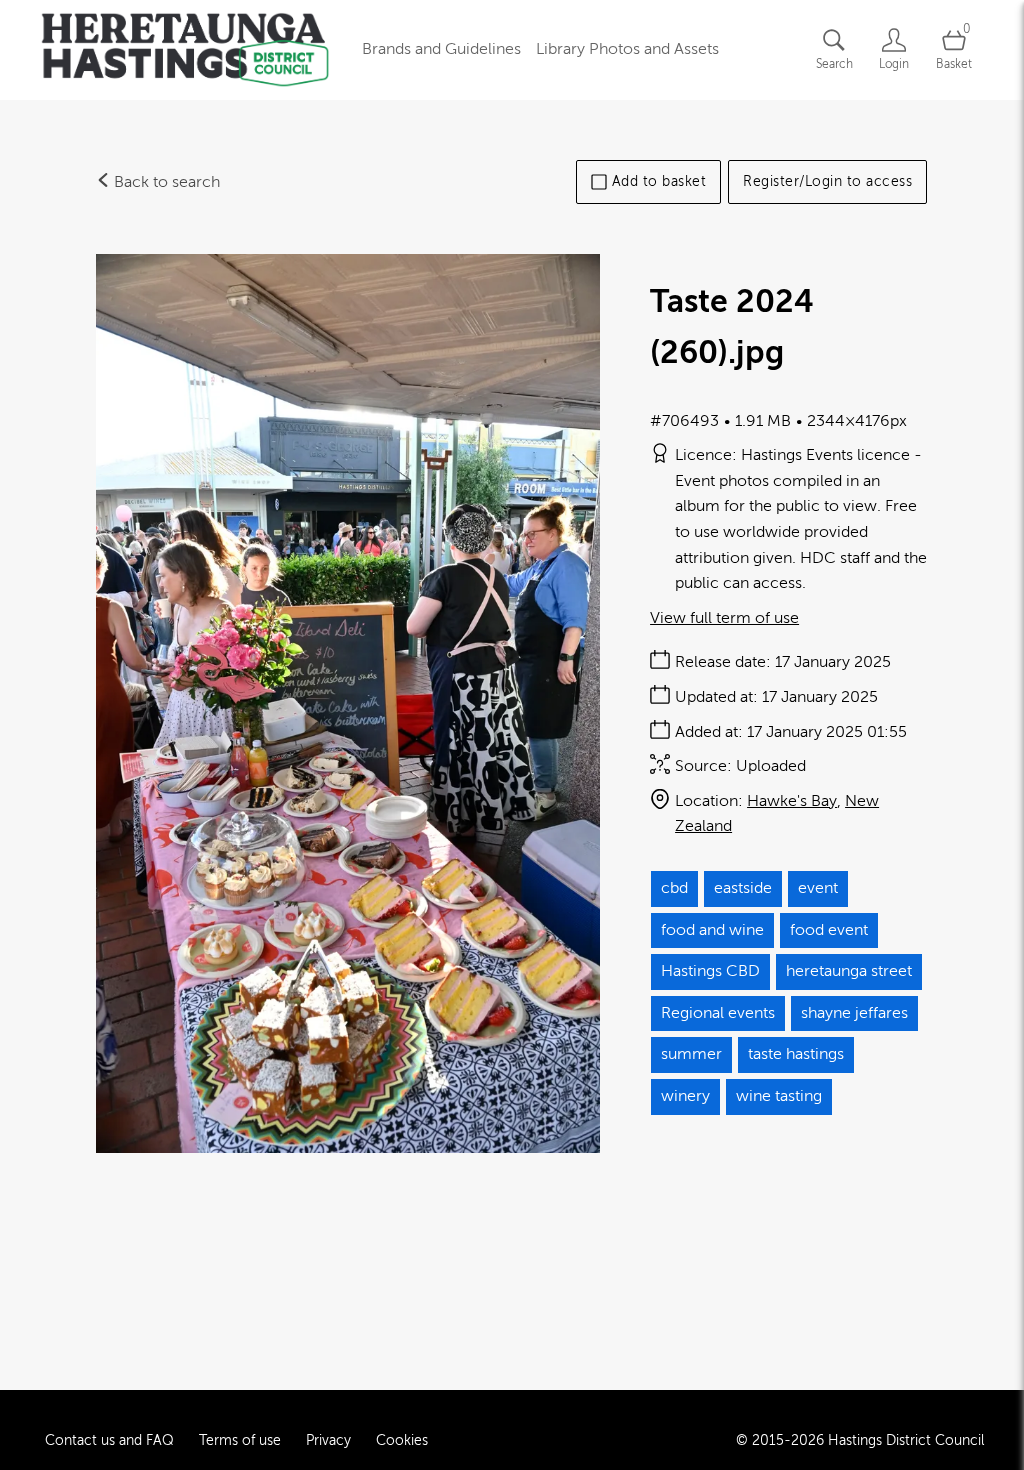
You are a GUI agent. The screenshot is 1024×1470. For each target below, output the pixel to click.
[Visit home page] (185, 50)
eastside (743, 888)
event (818, 888)
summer (691, 1054)
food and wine (712, 930)
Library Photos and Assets (627, 49)
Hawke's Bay (792, 801)
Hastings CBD (710, 971)
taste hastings (796, 1054)
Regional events (718, 1013)
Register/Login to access (827, 181)
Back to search (165, 182)
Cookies (402, 1440)
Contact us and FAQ (109, 1440)
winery (685, 1096)
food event (829, 930)
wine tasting (779, 1096)
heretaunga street (849, 971)
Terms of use (240, 1440)
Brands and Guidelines (441, 49)
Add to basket (659, 181)
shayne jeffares (854, 1013)
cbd (674, 888)
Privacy (328, 1440)
